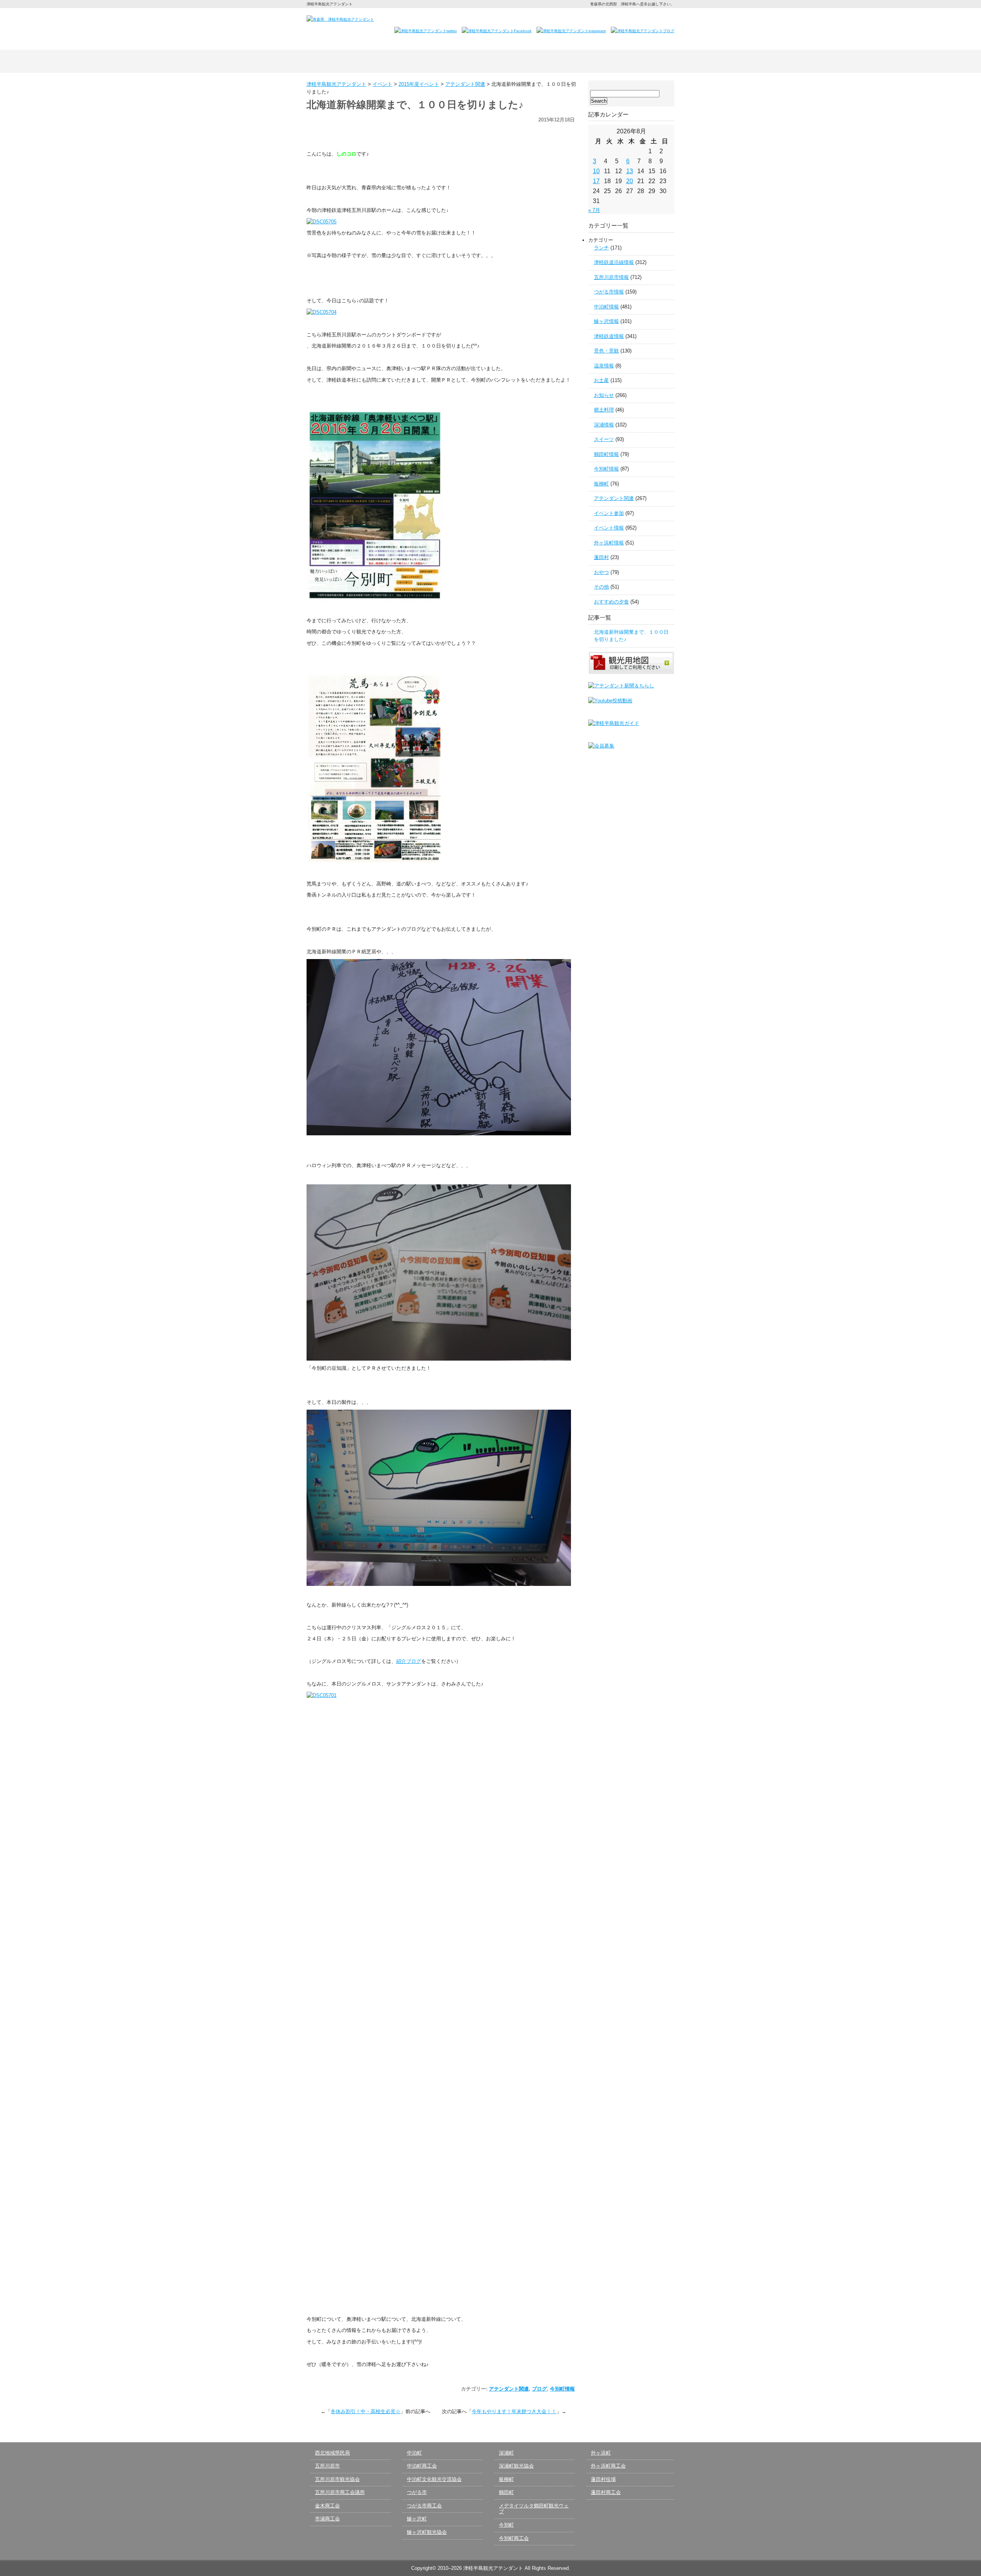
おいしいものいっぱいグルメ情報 (564, 61)
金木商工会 (327, 2506)
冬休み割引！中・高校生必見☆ (366, 2411)
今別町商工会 (514, 2538)
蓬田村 (601, 557)
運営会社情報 (620, 18)
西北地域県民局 (332, 2453)
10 (596, 171)
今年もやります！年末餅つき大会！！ (514, 2411)
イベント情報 (609, 528)
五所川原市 (327, 2466)
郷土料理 (604, 410)
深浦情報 (604, 425)
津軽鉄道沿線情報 (614, 262)
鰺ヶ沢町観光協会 (427, 2532)
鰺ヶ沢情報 (606, 321)
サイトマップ (657, 18)
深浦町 (506, 2453)
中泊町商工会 (422, 2466)
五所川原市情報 (611, 277)
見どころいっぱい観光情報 (490, 61)
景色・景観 (606, 351)
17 (596, 181)
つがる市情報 (609, 292)
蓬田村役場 (603, 2479)
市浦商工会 (327, 2519)
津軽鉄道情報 (609, 336)
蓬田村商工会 (606, 2492)
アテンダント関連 (509, 2389)
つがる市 (417, 2492)
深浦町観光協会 (516, 2466)
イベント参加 (609, 513)
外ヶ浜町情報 (609, 543)
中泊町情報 (606, 307)
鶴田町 (506, 2492)
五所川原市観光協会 (337, 2479)
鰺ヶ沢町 (417, 2519)
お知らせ (604, 395)
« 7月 (594, 210)
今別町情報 (562, 2389)
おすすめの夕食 (611, 602)
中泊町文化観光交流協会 (434, 2479)
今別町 (506, 2525)
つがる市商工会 (424, 2506)
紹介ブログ (409, 1661)
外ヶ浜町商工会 (608, 2466)
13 (630, 171)
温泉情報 (604, 366)
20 (630, 181)
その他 (601, 587)
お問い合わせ (579, 18)
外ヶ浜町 (601, 2453)
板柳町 (601, 484)
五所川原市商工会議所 (340, 2492)
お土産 (601, 380)
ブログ (539, 2389)
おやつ (601, 572)
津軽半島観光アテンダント (343, 61)
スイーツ (604, 439)
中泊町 (414, 2453)
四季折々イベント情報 (417, 61)
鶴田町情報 (606, 454)
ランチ (601, 248)
